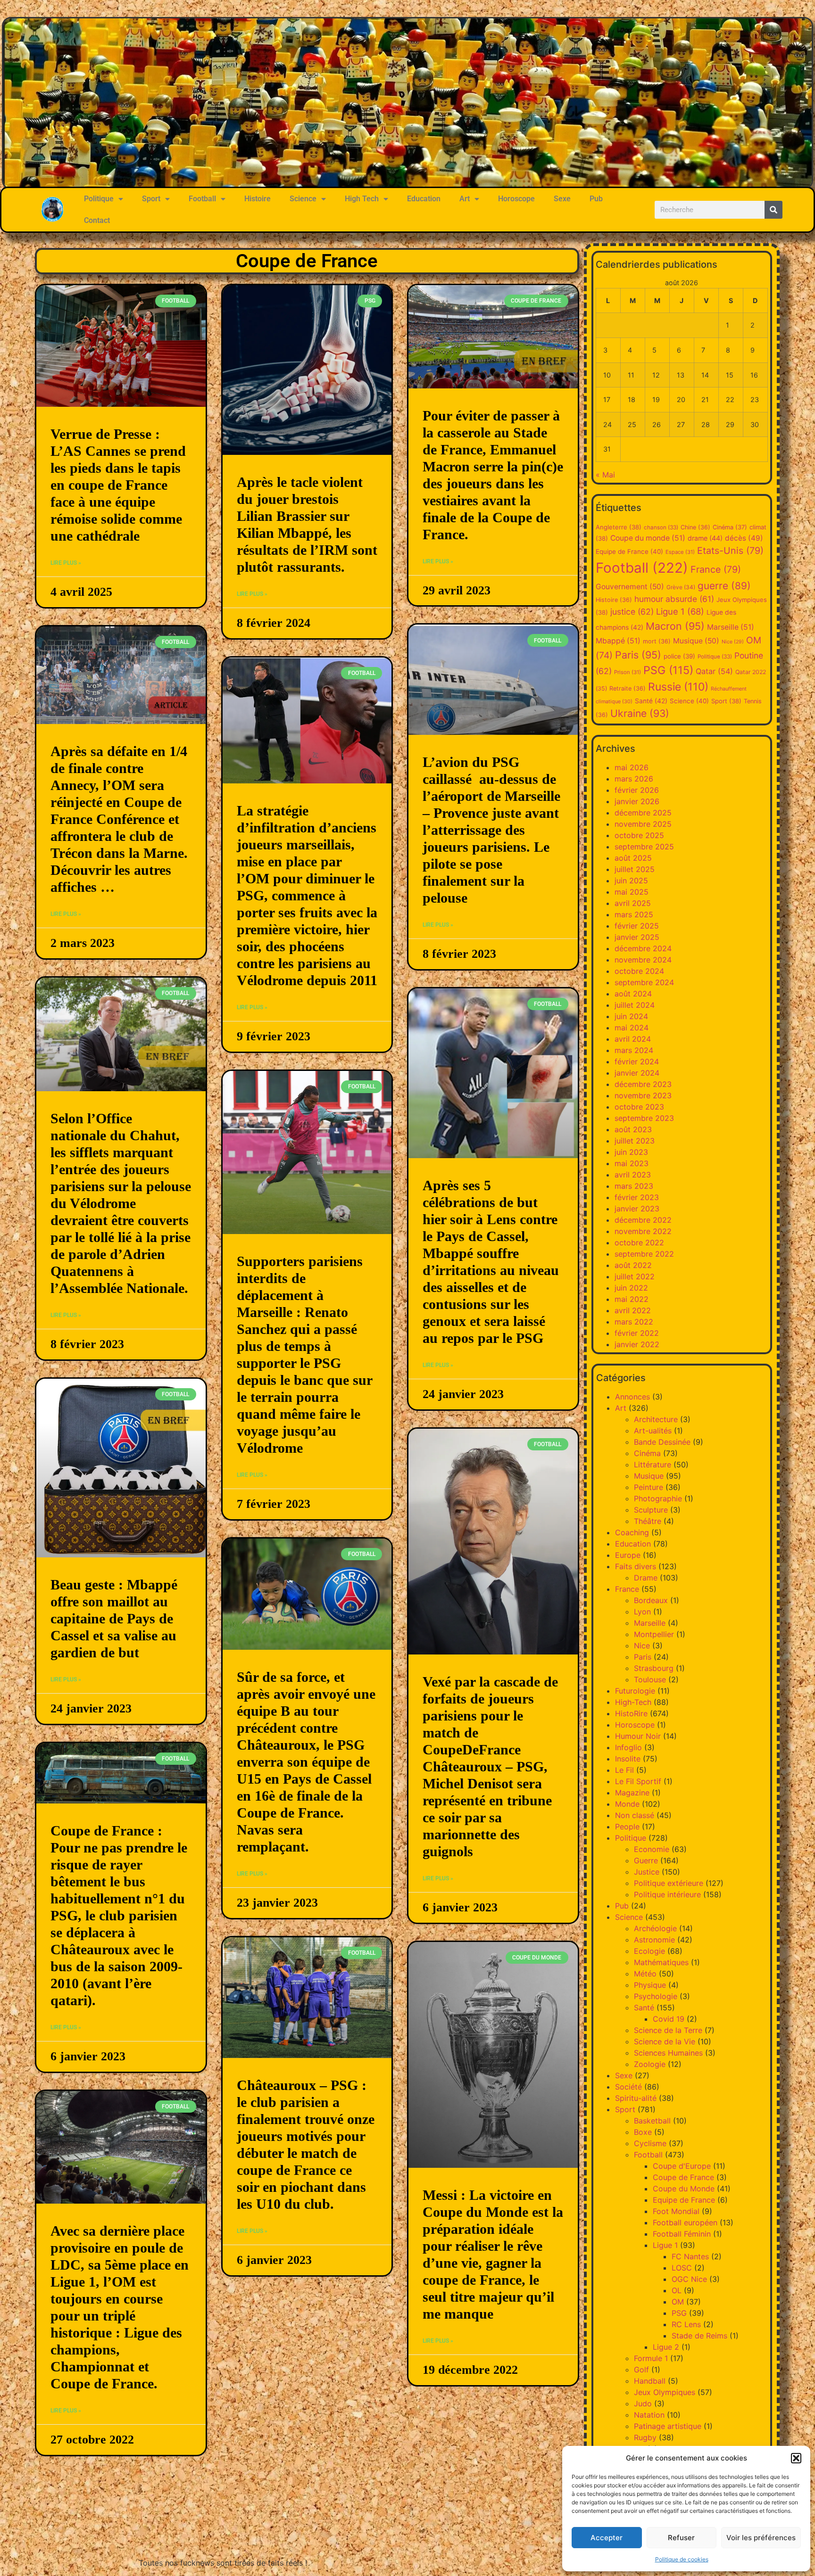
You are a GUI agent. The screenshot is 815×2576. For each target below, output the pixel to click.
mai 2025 (632, 892)
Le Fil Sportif (638, 1781)
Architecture (656, 1419)
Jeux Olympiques (665, 2392)
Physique (650, 1985)
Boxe (643, 2132)
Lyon (642, 1612)
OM (678, 2302)
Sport (151, 199)
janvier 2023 (637, 1209)
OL (677, 2290)
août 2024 (633, 994)
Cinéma (730, 527)
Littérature (653, 1465)
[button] (796, 2458)
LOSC (682, 2268)
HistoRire (631, 1713)
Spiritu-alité (636, 2098)
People (627, 1827)
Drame (646, 1578)
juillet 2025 (635, 869)
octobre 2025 (639, 835)
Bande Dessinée (662, 1442)
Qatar (714, 671)
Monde (627, 1804)
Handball (650, 2381)
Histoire (258, 199)
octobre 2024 (639, 971)
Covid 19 (669, 2019)
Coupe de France (683, 2177)
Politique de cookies (682, 2559)
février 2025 (637, 926)
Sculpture (651, 1510)
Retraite (628, 688)
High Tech (362, 199)
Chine (695, 527)
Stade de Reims (699, 2336)
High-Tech (633, 1702)
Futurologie (635, 1691)
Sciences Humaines (668, 2053)
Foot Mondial (676, 2211)
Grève (681, 587)
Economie (652, 1849)
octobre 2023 (639, 1107)
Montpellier (654, 1634)
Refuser (681, 2538)
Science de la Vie (665, 2041)
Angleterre (619, 527)
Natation (649, 2415)
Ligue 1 (680, 611)
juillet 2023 (635, 1141)
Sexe (562, 199)
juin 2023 (631, 1152)
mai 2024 (632, 1028)
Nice (733, 642)
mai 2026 (632, 767)
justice (632, 612)
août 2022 (633, 1265)
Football (202, 199)
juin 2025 (631, 881)
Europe (628, 1555)
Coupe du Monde (684, 2189)
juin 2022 (631, 1288)
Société (628, 2087)
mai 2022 (632, 1299)
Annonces (632, 1397)
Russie (678, 687)
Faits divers (636, 1566)
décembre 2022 (643, 1220)
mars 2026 (634, 779)
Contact (97, 220)
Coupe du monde (648, 538)
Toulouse (650, 1679)
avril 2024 (633, 1039)
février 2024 (637, 1062)
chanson (661, 527)
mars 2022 (634, 1322)
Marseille (731, 627)
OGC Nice (689, 2279)
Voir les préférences (761, 2538)
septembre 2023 (644, 1118)
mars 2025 (634, 914)
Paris (638, 655)
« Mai (605, 475)
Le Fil (624, 1770)
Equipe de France (629, 551)
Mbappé (618, 641)
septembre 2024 (644, 982)
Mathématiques (661, 1962)
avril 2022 (633, 1310)
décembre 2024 (643, 948)
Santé (651, 701)
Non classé (635, 1815)
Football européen (685, 2222)
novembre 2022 (643, 1231)
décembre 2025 (643, 813)
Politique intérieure (667, 1894)
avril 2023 (633, 1175)
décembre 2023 (643, 1084)
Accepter (607, 2538)
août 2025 (633, 858)
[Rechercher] (773, 210)
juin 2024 (631, 1016)
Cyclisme (650, 2143)
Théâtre (648, 1521)
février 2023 (637, 1197)
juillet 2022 (635, 1276)
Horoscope (516, 199)
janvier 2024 (637, 1073)
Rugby (645, 2437)
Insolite (628, 1759)
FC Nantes (690, 2256)
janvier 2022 (637, 1344)
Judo (643, 2403)
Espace (680, 552)
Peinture (649, 1487)
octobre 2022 (639, 1243)
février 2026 (637, 790)
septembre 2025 (644, 847)
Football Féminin (682, 2234)
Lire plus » (66, 563)
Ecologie (649, 1951)
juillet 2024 (635, 1005)
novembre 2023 (643, 1095)
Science (303, 199)
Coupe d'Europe (682, 2166)
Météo (645, 1974)
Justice (647, 1872)
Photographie (658, 1498)
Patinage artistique (668, 2426)
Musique (696, 641)
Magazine (632, 1793)
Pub (596, 199)
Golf (641, 2370)
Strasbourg (654, 1668)
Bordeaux (651, 1600)
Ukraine (640, 713)
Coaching (632, 1532)
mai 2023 (632, 1163)
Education (424, 199)
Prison (628, 672)
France (716, 569)
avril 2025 (633, 903)
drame (705, 538)
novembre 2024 (643, 960)
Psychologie (656, 1996)
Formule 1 (651, 2358)
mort (657, 641)
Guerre (646, 1860)
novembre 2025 (643, 824)
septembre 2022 (644, 1254)
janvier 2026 (637, 801)
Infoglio (628, 1747)
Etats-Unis (730, 551)
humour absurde (674, 599)
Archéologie (655, 1928)
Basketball (652, 2121)
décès (744, 538)
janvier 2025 (637, 937)
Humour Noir (638, 1736)
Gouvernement (630, 587)
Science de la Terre (668, 2030)
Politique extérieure (669, 1883)
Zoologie (650, 2064)
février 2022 (637, 1333)
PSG (668, 670)
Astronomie (654, 1940)
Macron (675, 626)
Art (465, 199)
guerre (724, 586)
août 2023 (633, 1129)
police (679, 656)
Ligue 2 (666, 2347)
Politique (99, 199)
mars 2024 (634, 1050)
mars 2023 (634, 1186)
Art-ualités (653, 1431)
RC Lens (686, 2324)
